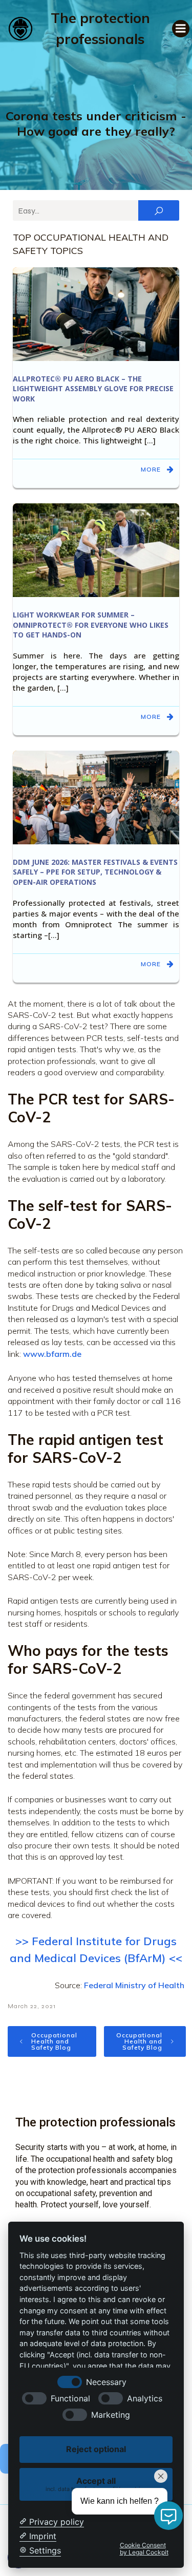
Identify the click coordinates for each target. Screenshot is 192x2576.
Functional (70, 2399)
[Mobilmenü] (181, 29)
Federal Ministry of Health (134, 1985)
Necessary (106, 2382)
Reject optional (96, 2449)
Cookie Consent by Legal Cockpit (144, 2549)
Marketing (111, 2415)
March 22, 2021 (32, 2006)
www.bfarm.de (53, 1354)
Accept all (96, 2484)
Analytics (145, 2399)
